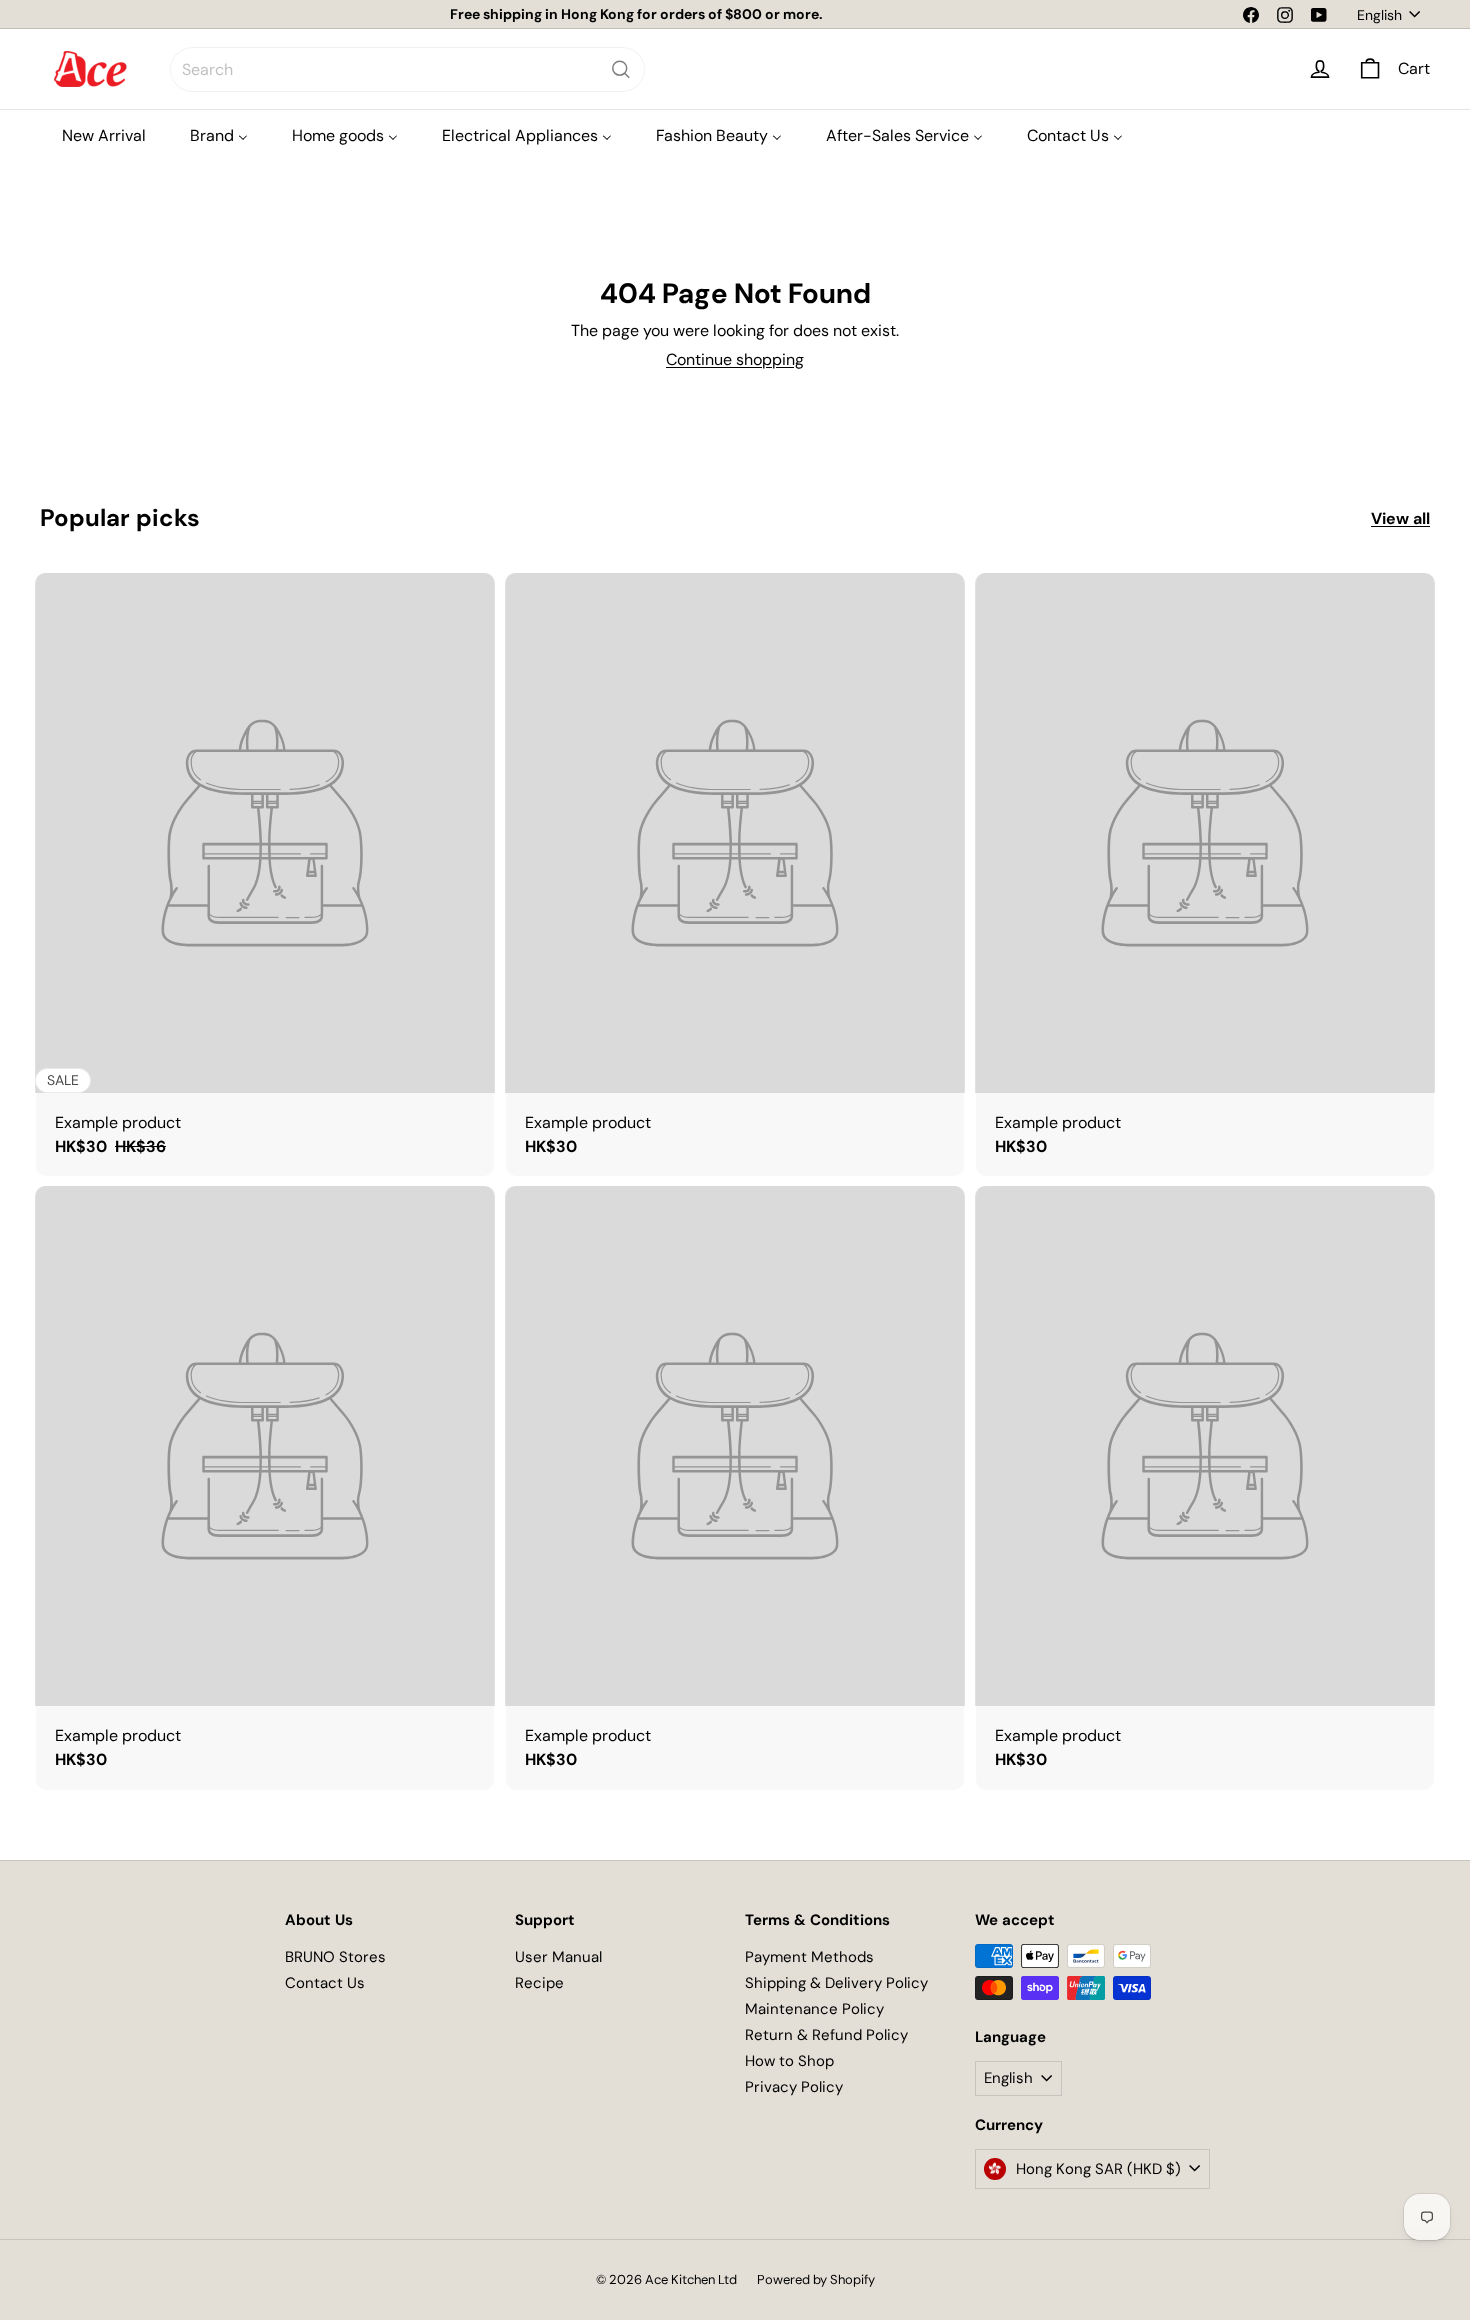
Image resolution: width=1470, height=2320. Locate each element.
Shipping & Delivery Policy (836, 1983)
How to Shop (789, 2061)
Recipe (539, 1983)
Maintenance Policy (814, 2009)
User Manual (558, 1957)
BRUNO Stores (335, 1957)
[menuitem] (104, 135)
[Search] (621, 69)
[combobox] (407, 69)
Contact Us (325, 1983)
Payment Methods (809, 1957)
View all (1400, 518)
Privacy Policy (794, 2087)
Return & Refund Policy (826, 2035)
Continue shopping (735, 359)
